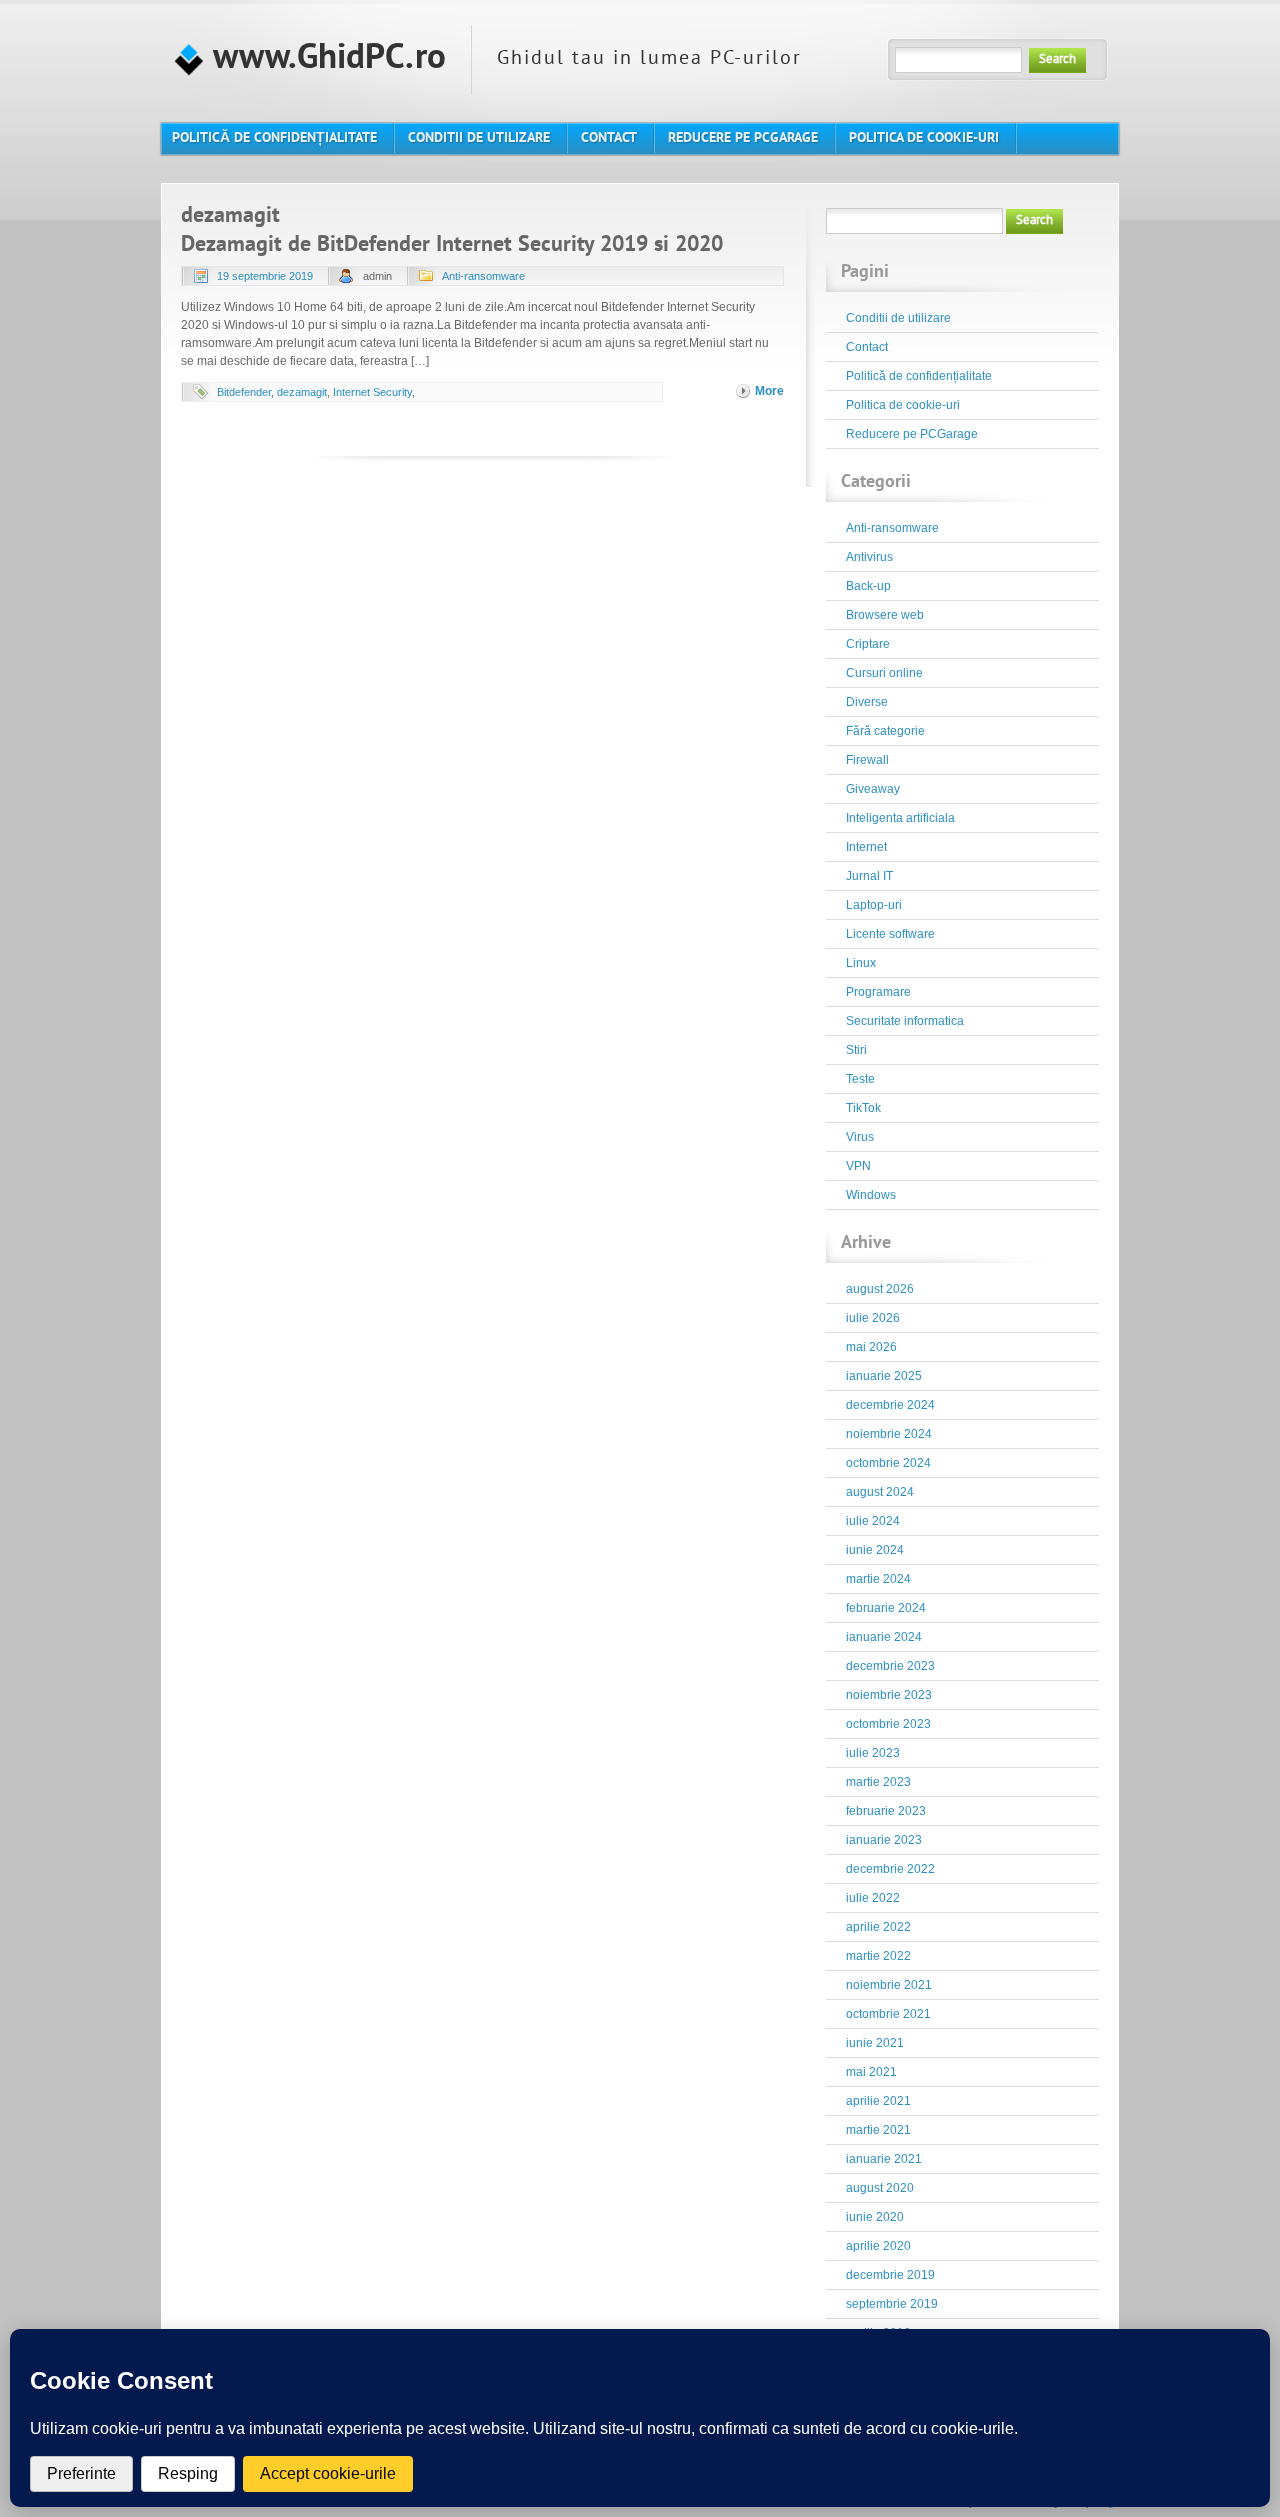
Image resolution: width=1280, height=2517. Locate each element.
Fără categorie (885, 731)
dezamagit (302, 392)
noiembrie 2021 (889, 1985)
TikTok (863, 1108)
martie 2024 (878, 1579)
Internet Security (372, 392)
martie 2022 (878, 1956)
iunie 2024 (875, 1550)
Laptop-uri (874, 905)
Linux (861, 963)
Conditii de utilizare (898, 318)
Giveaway (873, 789)
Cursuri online (884, 673)
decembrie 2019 (890, 2275)
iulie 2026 (873, 1318)
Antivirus (869, 557)
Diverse (867, 702)
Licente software (890, 934)
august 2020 (880, 2188)
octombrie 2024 (888, 1463)
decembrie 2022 (890, 1869)
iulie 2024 (873, 1521)
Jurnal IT (869, 876)
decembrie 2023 (890, 1666)
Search (1057, 60)
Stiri (856, 1050)
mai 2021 (871, 2072)
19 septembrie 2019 (265, 276)
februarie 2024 (886, 1608)
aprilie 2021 (878, 2101)
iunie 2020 (875, 2217)
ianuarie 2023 (884, 1840)
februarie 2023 (886, 1811)
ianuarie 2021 (884, 2159)
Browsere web (885, 615)
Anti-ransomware (483, 276)
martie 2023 (878, 1782)
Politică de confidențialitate (919, 376)
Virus (860, 1137)
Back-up (868, 586)
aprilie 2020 (878, 2246)
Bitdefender (244, 392)
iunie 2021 (875, 2043)
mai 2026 (871, 1347)
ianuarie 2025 (884, 1376)
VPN (858, 1166)
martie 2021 (878, 2130)
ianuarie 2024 (884, 1637)
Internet (866, 847)
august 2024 (880, 1492)
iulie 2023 (873, 1753)
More (769, 391)
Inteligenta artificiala (900, 818)
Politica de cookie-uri (903, 405)
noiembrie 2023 (889, 1695)
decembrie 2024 (890, 1405)
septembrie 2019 (892, 2304)
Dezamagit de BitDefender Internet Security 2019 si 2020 (452, 245)
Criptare (868, 644)
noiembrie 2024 (889, 1434)
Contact (867, 347)
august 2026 (880, 1289)
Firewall (867, 760)
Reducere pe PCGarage (912, 434)
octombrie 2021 (888, 2014)
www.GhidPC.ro (325, 59)
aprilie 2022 (878, 1927)
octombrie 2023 (888, 1724)
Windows (871, 1195)
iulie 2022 (873, 1898)
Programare (878, 992)
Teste (860, 1079)
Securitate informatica (905, 1021)
